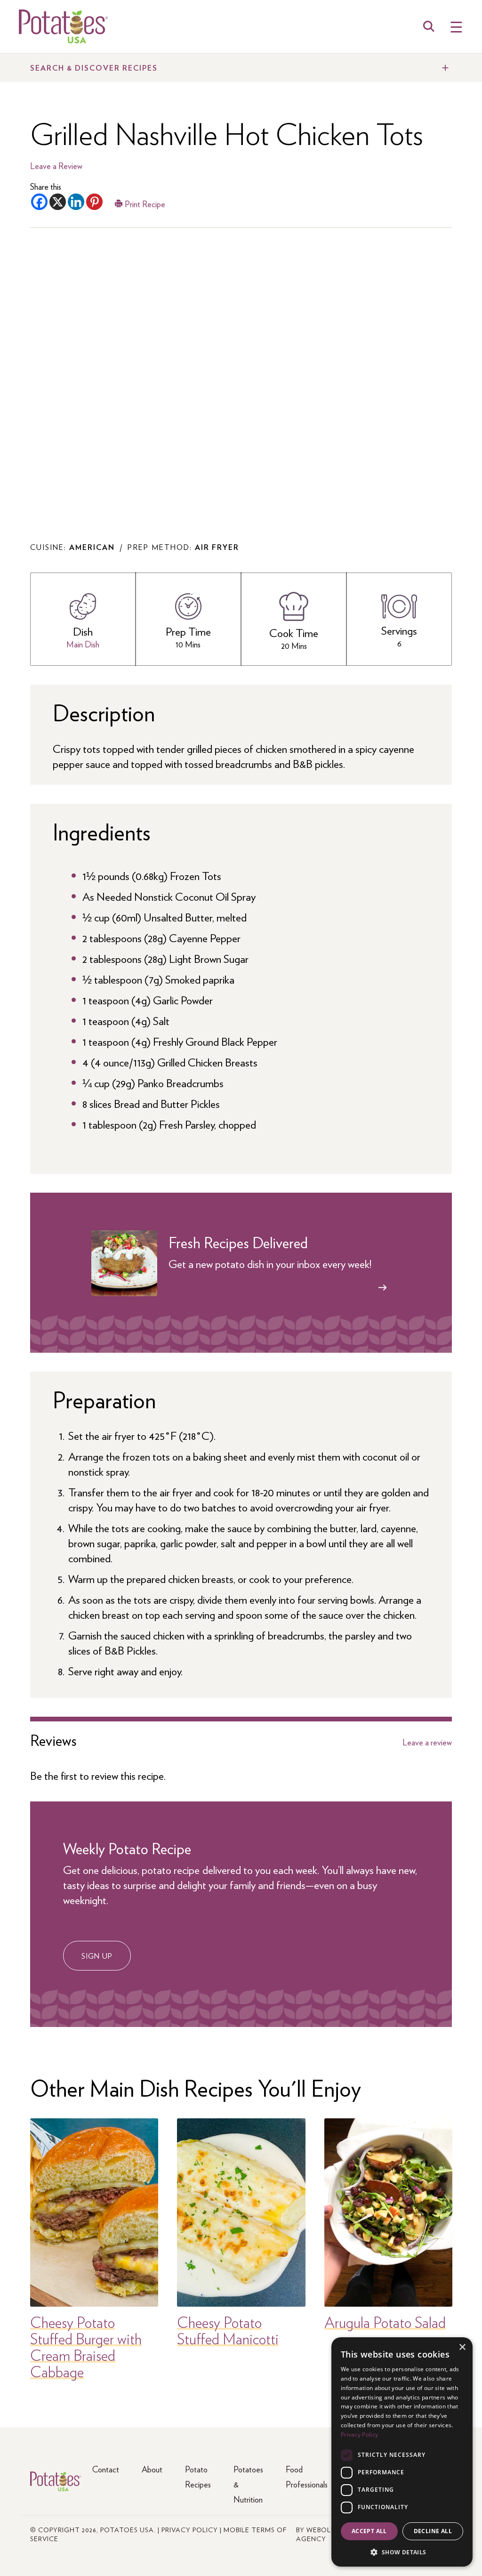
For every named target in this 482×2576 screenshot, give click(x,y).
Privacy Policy (190, 2529)
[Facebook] (39, 202)
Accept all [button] (369, 2531)
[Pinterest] (94, 202)
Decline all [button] (433, 2531)
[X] (58, 202)
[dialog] (402, 2452)
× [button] (462, 2347)
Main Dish (83, 644)
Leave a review (427, 1742)
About (152, 2469)
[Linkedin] (76, 202)
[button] (402, 2552)
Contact (106, 2469)
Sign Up (97, 1956)
